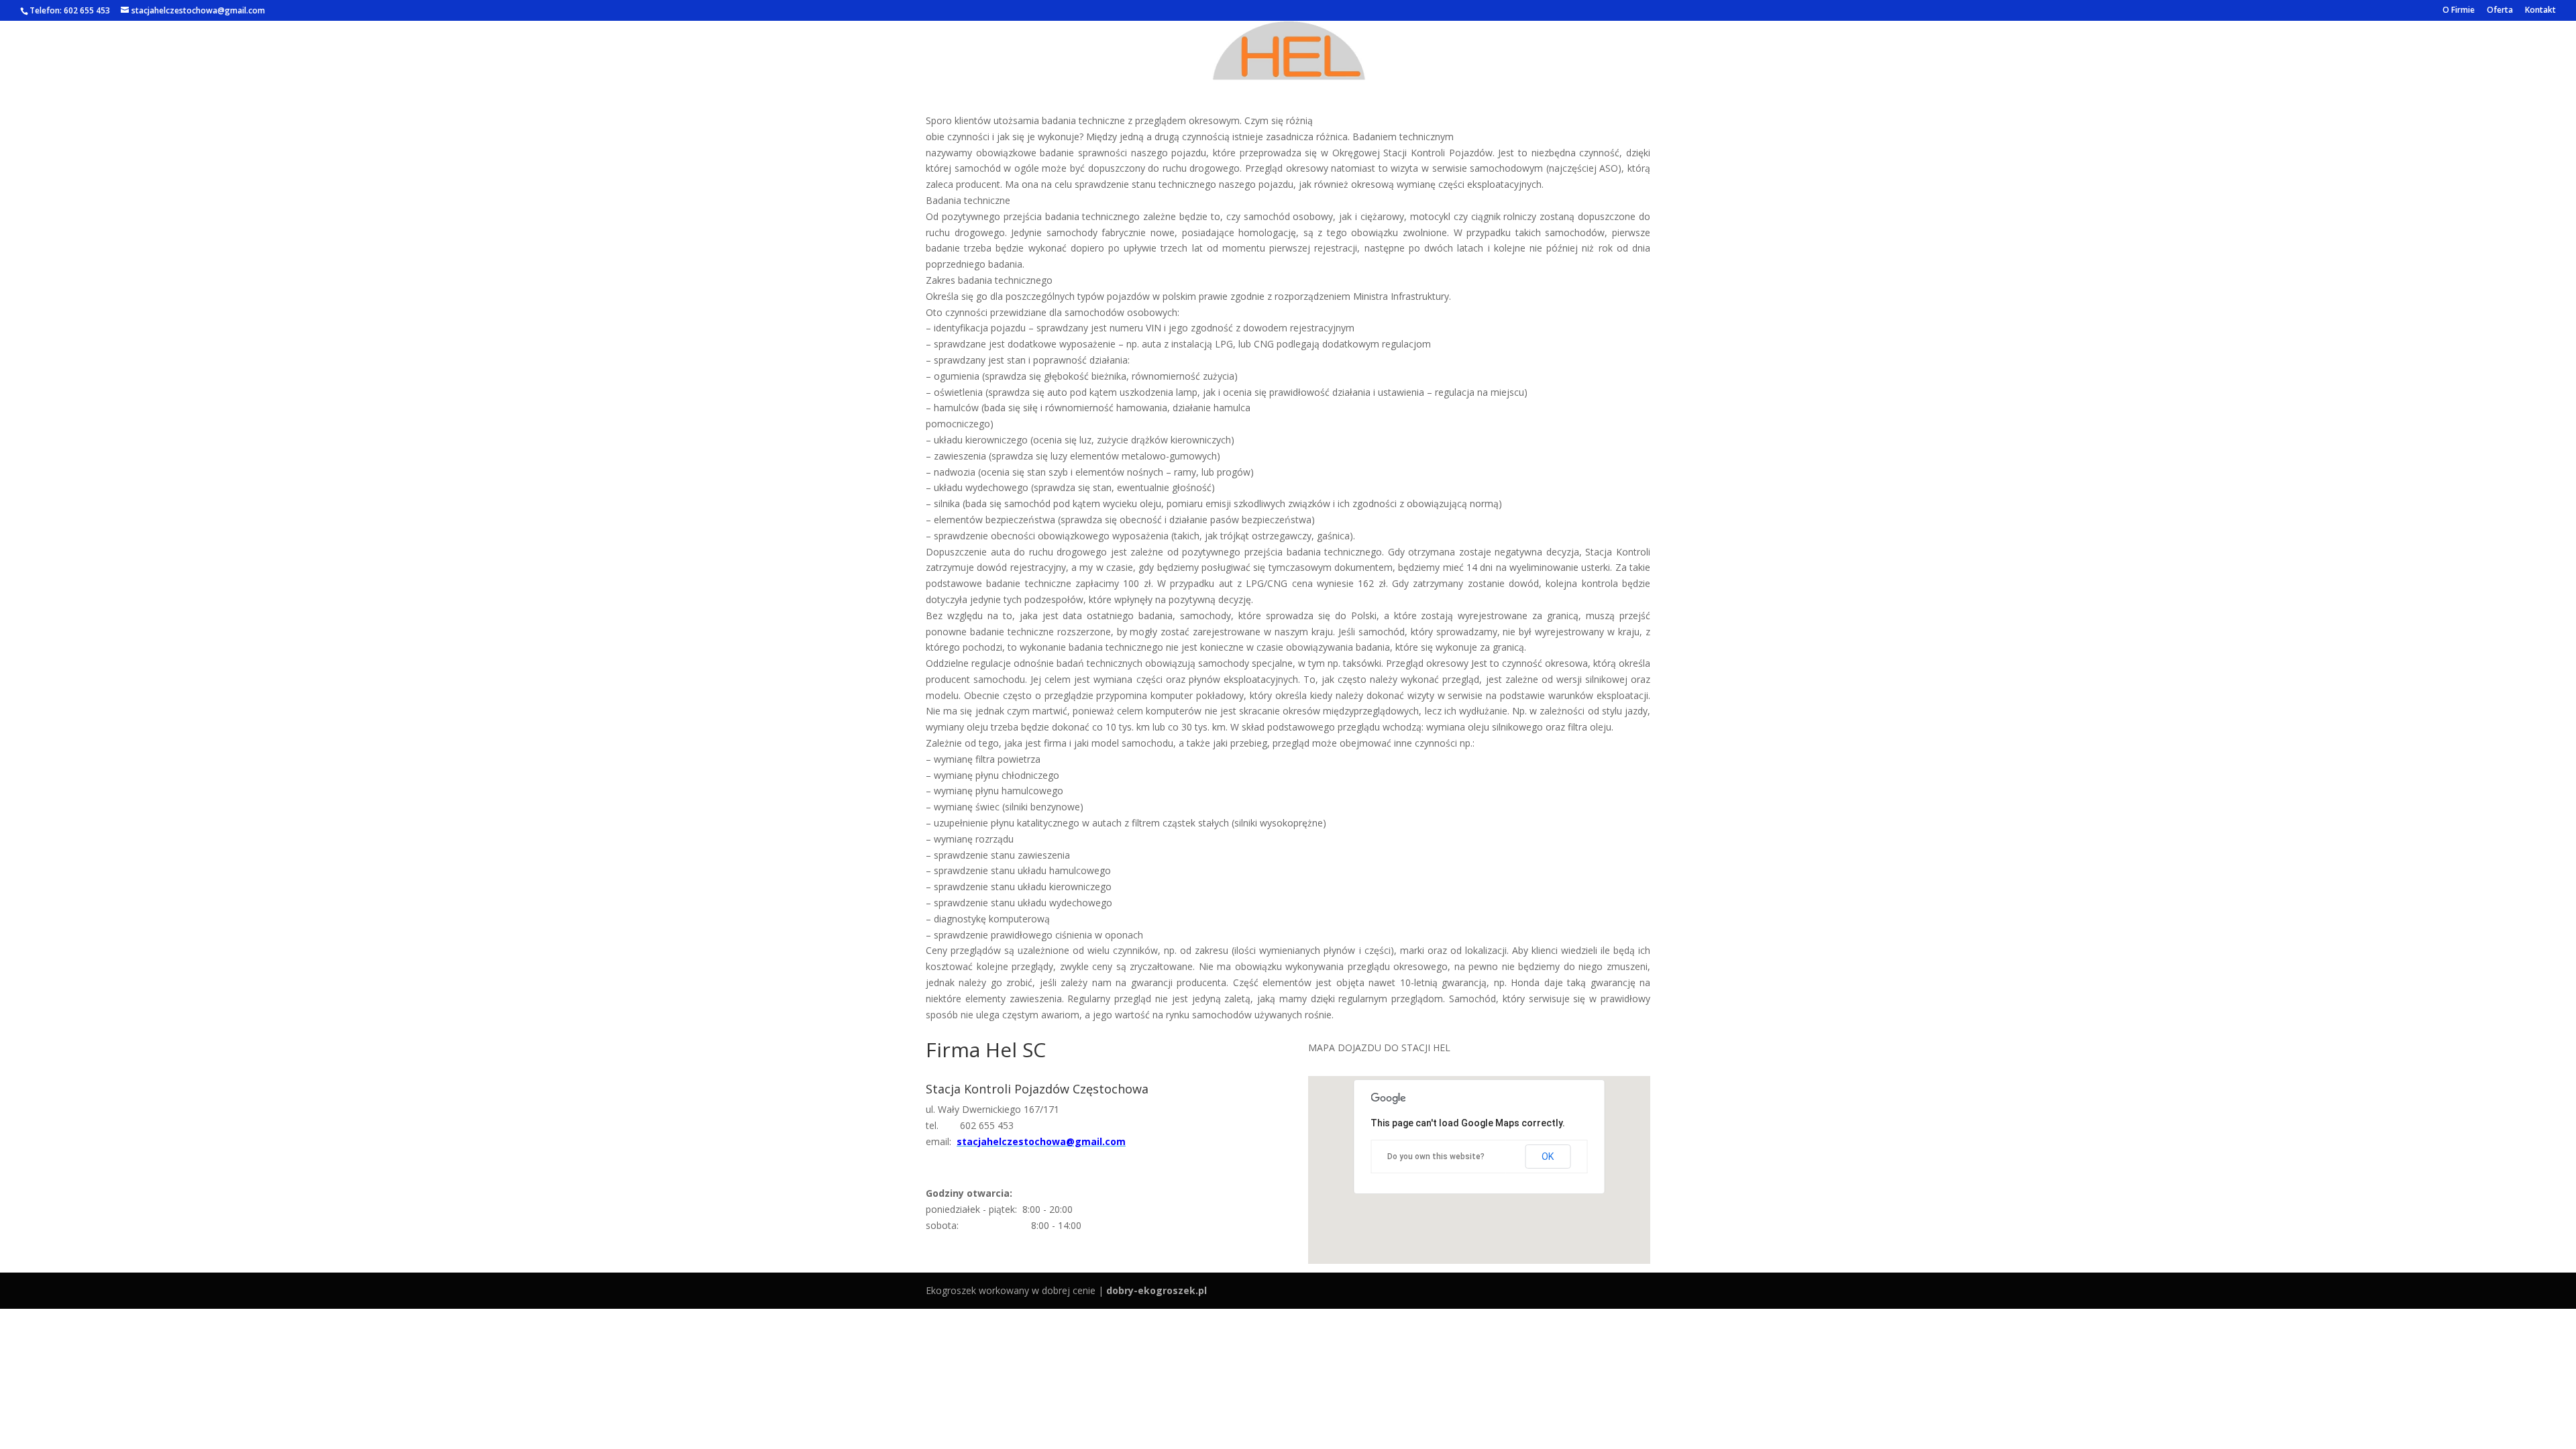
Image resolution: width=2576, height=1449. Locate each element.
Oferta (2500, 11)
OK (1548, 1157)
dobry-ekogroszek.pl (1157, 1290)
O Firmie (2459, 11)
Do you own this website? (1436, 1157)
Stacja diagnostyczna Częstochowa (1288, 90)
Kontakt (2540, 11)
